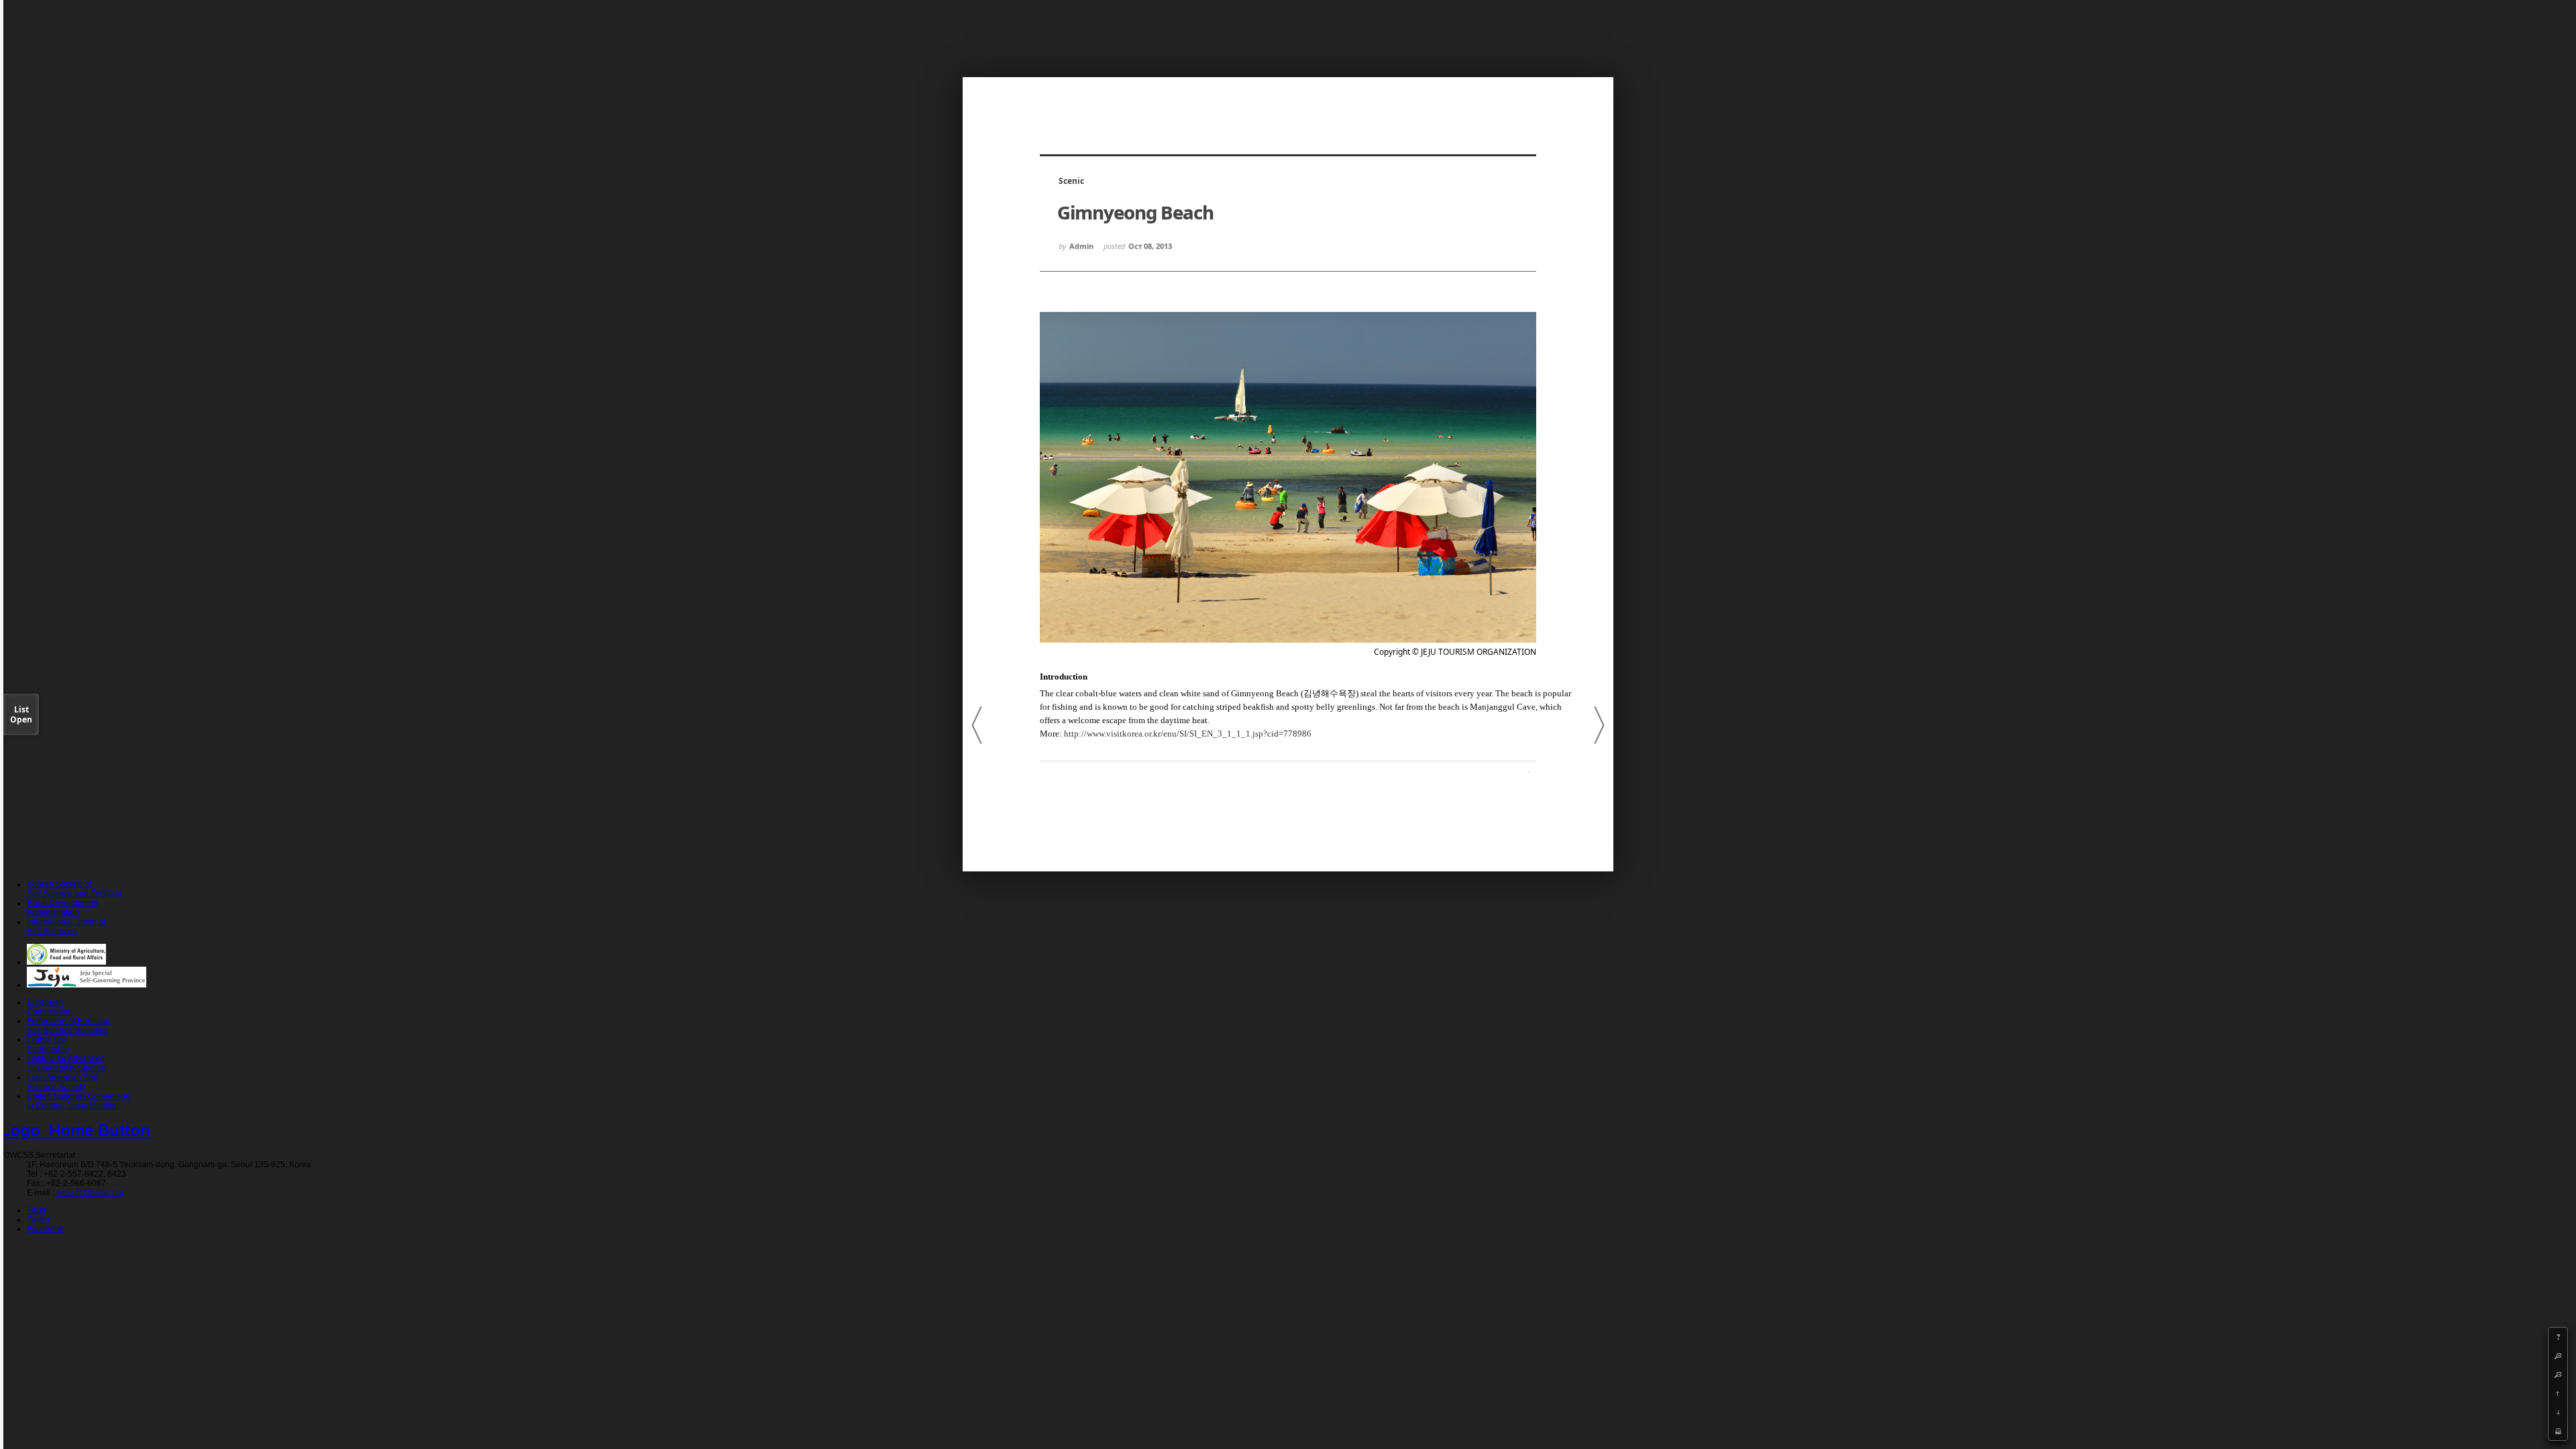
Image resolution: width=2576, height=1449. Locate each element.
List (21, 714)
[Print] (2558, 1431)
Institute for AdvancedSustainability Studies (66, 1063)
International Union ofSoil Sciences (66, 926)
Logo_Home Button (75, 1130)
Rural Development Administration (62, 908)
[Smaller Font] (2558, 1375)
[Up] (2558, 1393)
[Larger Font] (2558, 1356)
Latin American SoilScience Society (62, 1082)
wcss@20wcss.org (90, 1193)
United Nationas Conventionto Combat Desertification (78, 1101)
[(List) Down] (2558, 1412)
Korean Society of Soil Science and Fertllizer (74, 889)
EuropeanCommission (50, 1007)
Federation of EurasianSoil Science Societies (68, 1026)
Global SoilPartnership (48, 1044)
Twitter (39, 1220)
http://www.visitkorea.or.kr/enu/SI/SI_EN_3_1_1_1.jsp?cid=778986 (1188, 734)
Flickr (37, 1210)
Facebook (45, 1229)
